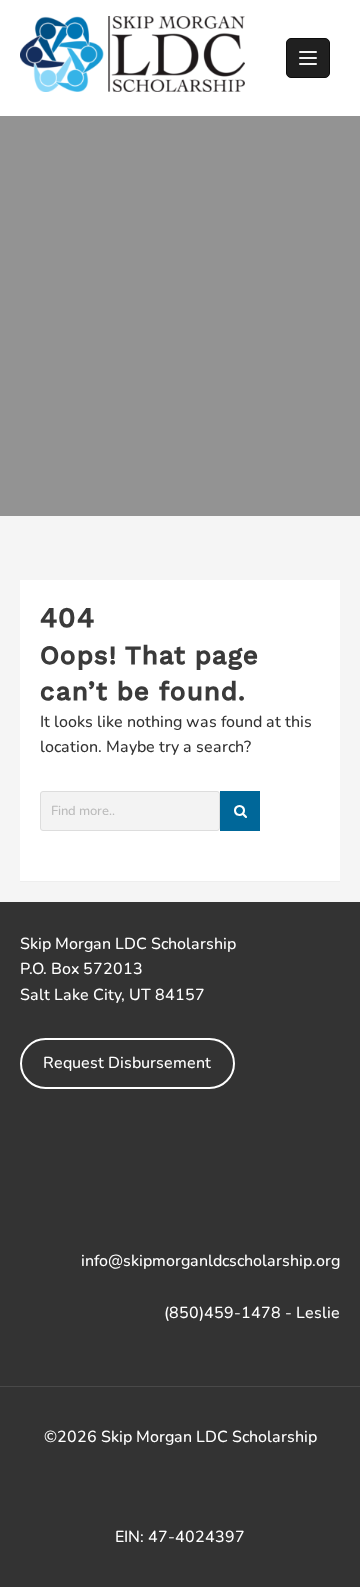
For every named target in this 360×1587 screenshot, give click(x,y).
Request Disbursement (127, 1063)
